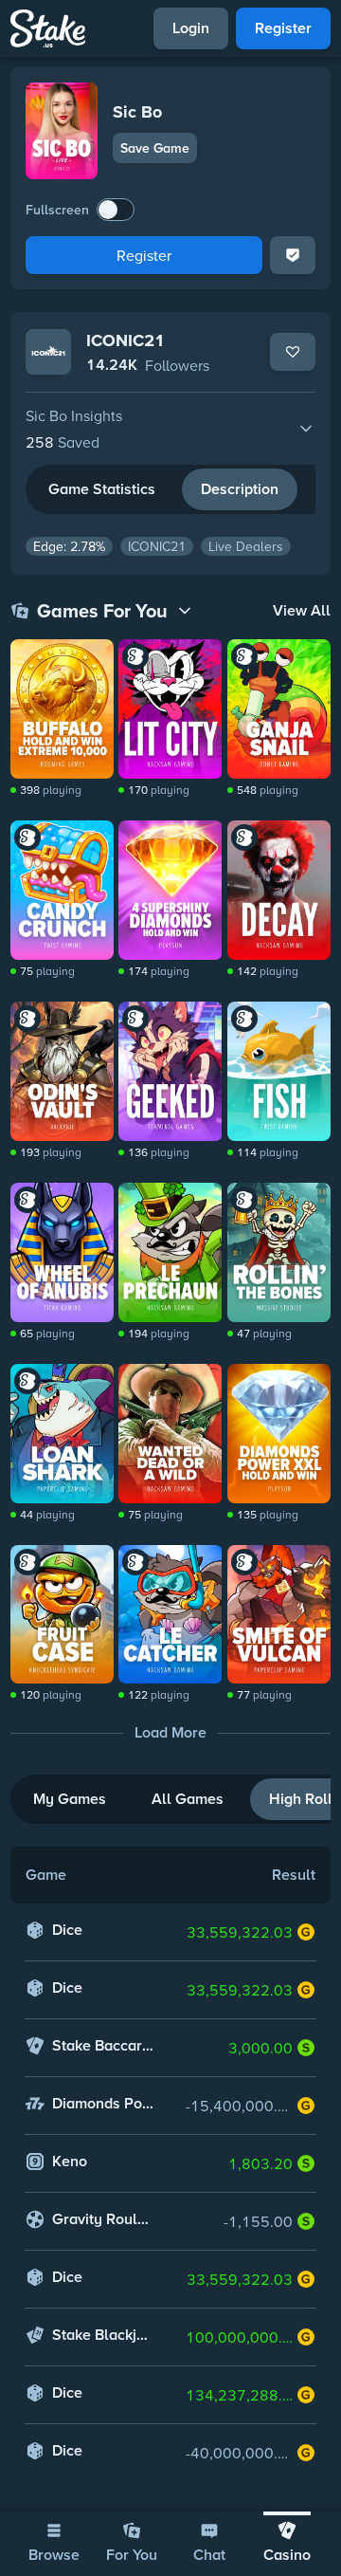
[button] (170, 429)
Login (191, 28)
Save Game (155, 148)
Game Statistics (102, 489)
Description (240, 489)
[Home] (48, 28)
